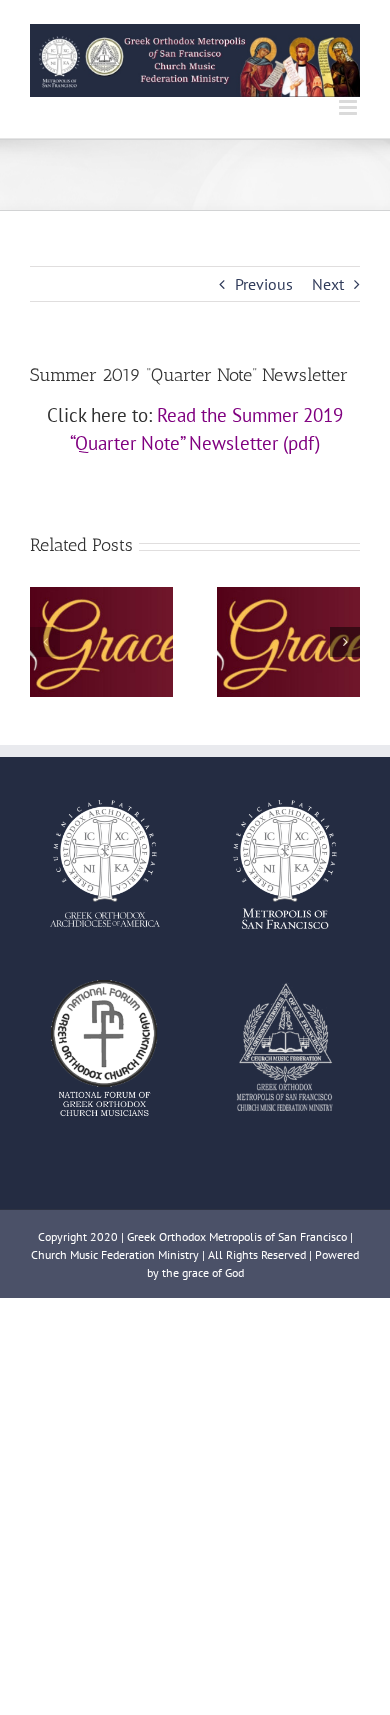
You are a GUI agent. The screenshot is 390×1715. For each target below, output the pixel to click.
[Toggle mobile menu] (349, 107)
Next (328, 284)
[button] (45, 642)
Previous (264, 284)
